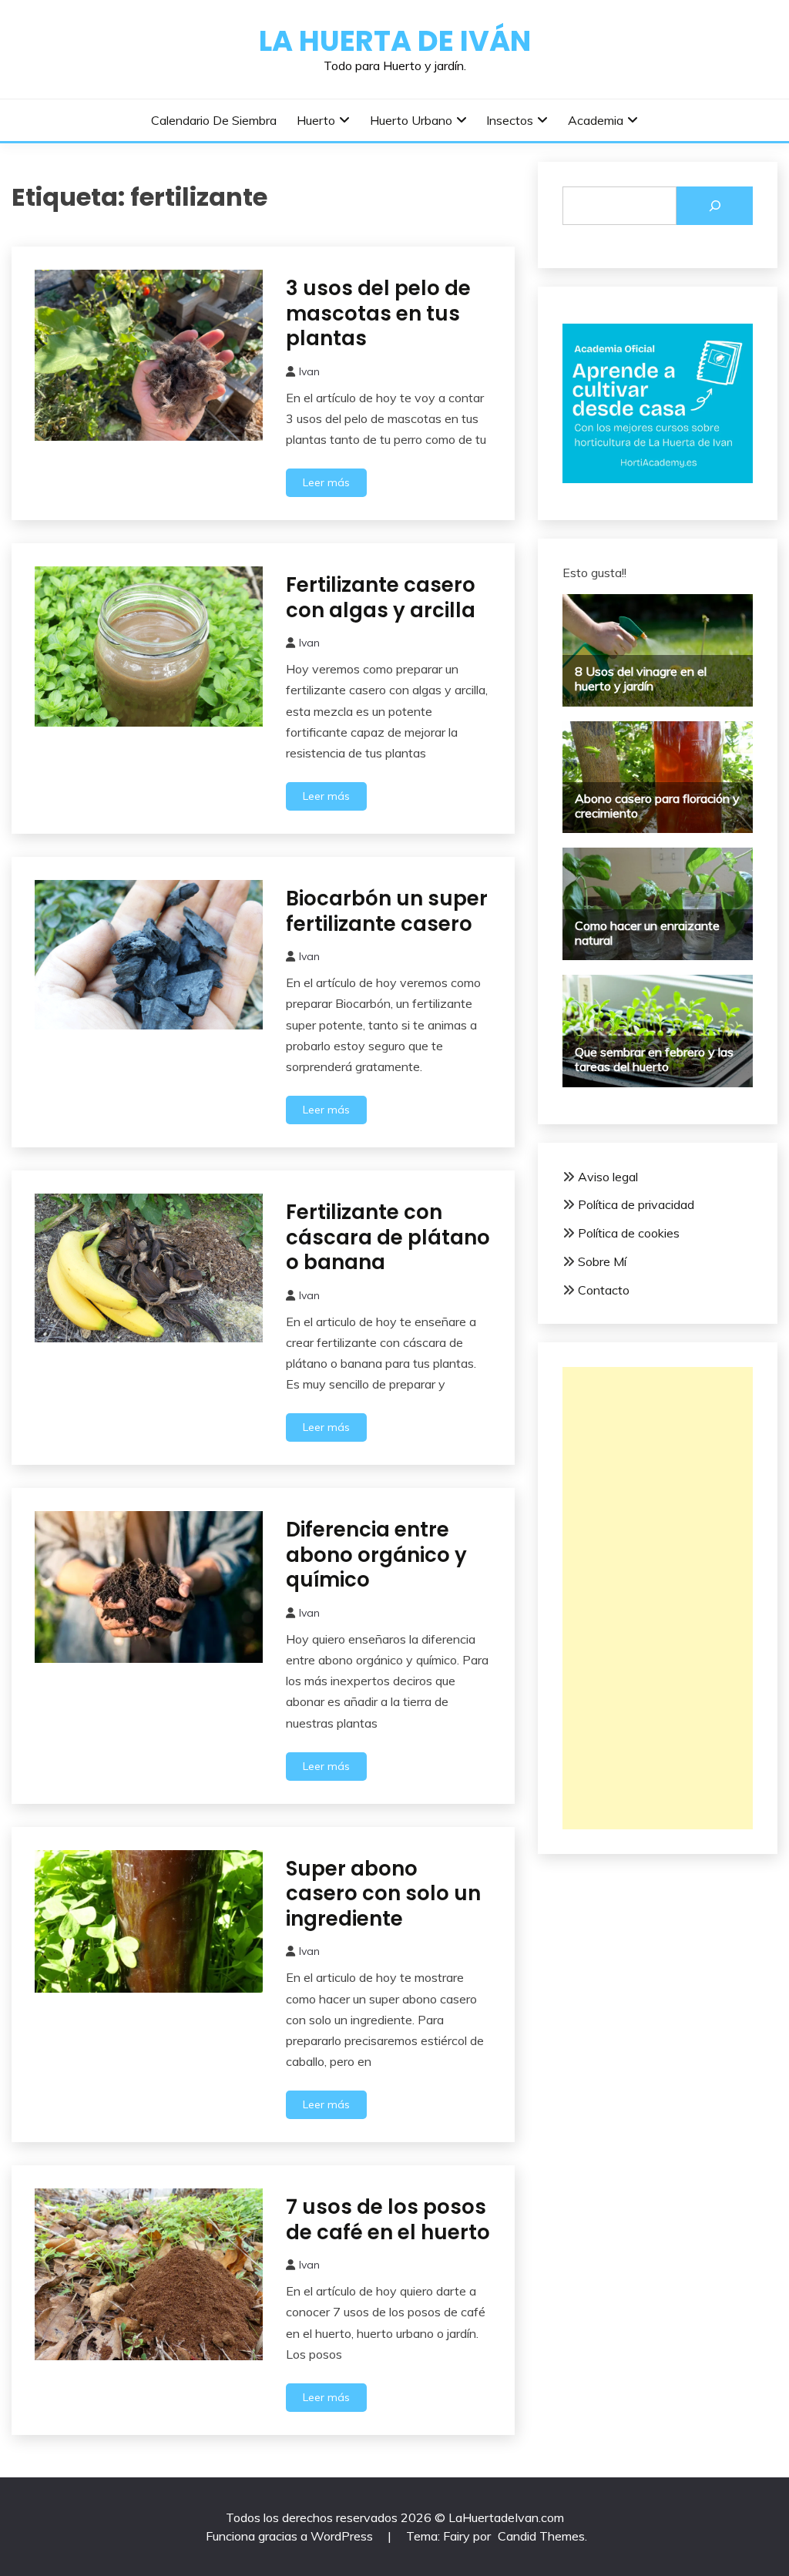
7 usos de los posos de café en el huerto (388, 2220)
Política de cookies (629, 1233)
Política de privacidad (636, 1204)
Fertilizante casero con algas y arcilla (381, 598)
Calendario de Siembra (214, 120)
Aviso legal (608, 1177)
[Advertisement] (658, 1598)
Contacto (604, 1290)
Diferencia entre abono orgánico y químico (376, 1555)
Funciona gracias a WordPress (291, 2536)
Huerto (316, 120)
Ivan (309, 371)
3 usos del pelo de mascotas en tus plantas (378, 313)
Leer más (326, 482)
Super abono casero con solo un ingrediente (383, 1894)
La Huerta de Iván (395, 41)
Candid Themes (541, 2536)
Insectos (510, 120)
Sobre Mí (602, 1261)
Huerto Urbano (411, 120)
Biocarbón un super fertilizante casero (387, 911)
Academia (596, 120)
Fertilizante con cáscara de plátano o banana (388, 1237)
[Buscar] (715, 206)
